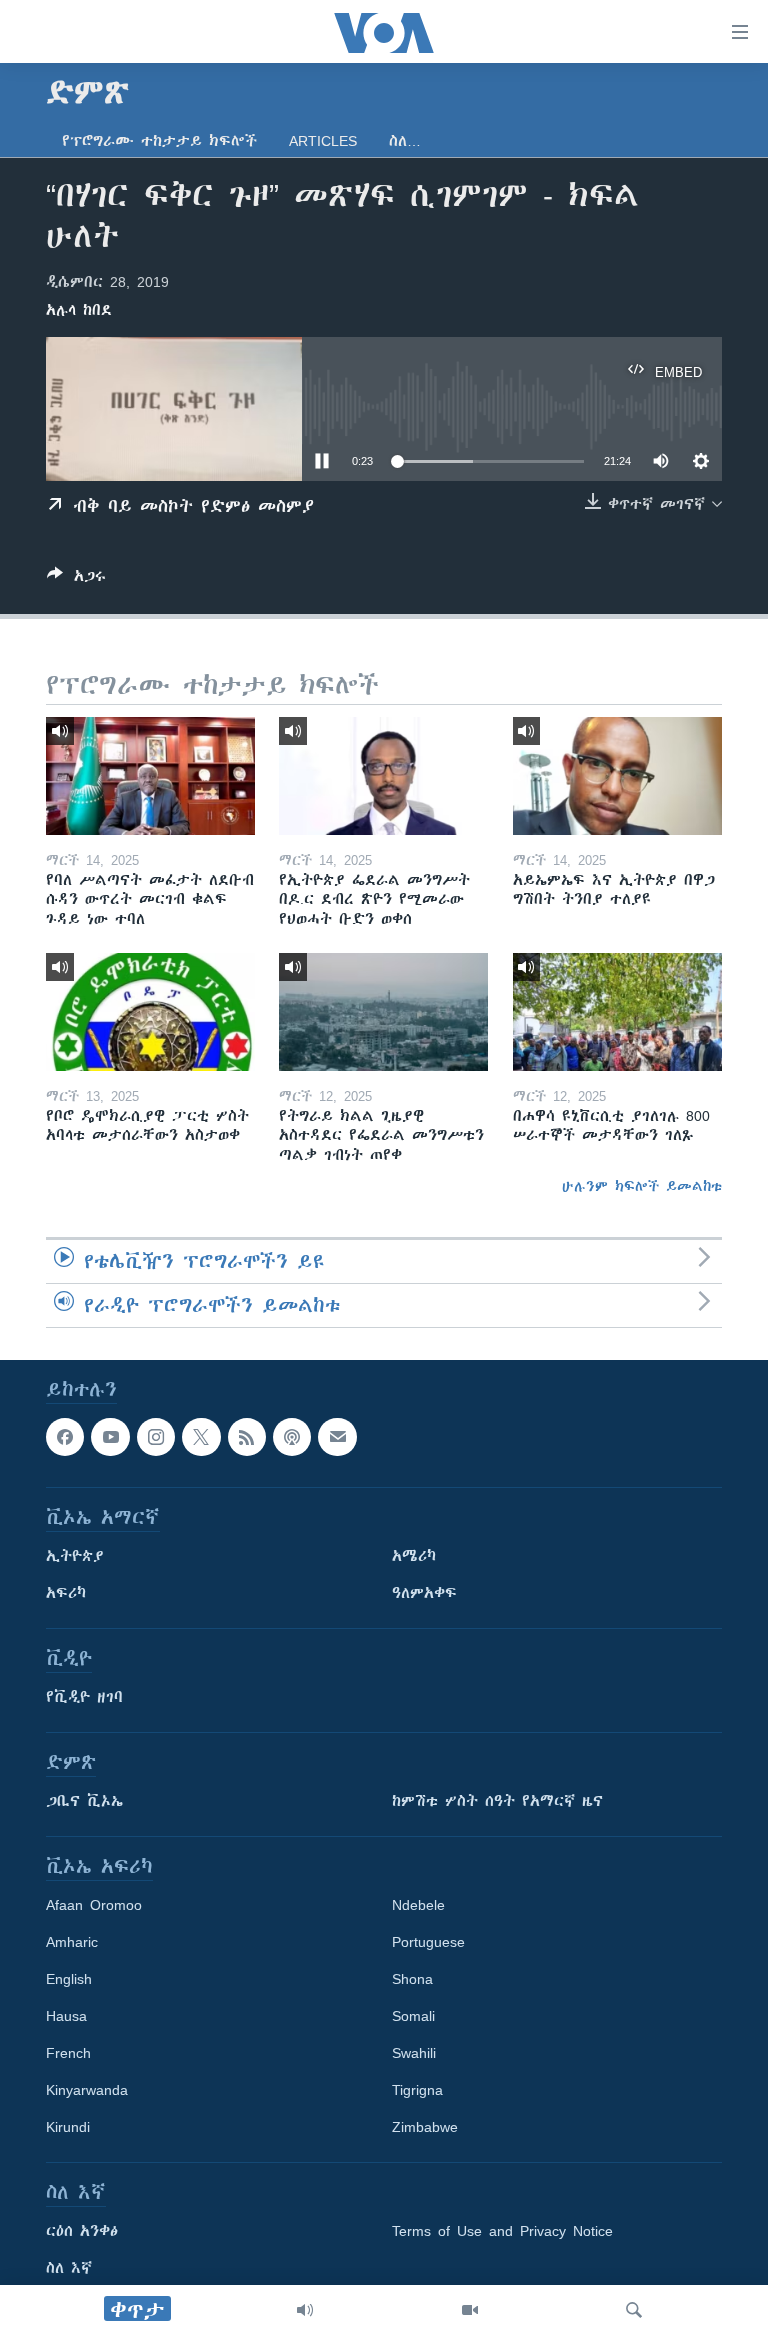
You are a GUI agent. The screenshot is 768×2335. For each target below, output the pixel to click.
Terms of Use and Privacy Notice (502, 2231)
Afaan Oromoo (94, 1905)
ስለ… (405, 141)
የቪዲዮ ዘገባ (84, 1697)
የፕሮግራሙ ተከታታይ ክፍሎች (159, 141)
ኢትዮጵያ (75, 1556)
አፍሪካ (66, 1593)
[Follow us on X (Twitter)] (201, 1437)
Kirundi (68, 2127)
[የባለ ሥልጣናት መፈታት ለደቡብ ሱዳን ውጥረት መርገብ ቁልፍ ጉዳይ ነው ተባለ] (150, 776)
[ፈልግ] (634, 2310)
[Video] (470, 2310)
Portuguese (428, 1942)
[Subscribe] (337, 1437)
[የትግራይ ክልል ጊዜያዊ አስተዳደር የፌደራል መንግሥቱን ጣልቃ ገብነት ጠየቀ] (383, 1012)
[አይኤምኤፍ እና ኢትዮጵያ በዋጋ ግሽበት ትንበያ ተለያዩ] (617, 776)
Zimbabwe (425, 2127)
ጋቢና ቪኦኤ (84, 1801)
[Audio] (305, 2310)
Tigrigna (417, 2090)
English (69, 1979)
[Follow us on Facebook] (65, 1437)
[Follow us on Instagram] (156, 1437)
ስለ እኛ (69, 2268)
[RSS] (247, 1437)
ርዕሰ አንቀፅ (82, 2231)
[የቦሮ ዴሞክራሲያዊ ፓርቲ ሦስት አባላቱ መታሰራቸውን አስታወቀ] (150, 1012)
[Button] (76, 579)
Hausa (66, 2016)
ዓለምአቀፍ (424, 1593)
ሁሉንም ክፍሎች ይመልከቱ (642, 1186)
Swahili (414, 2053)
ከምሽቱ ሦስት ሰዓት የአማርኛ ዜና (497, 1801)
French (68, 2053)
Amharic (72, 1942)
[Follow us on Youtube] (110, 1437)
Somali (413, 2016)
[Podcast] (292, 1437)
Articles (323, 141)
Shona (412, 1979)
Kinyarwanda (87, 2090)
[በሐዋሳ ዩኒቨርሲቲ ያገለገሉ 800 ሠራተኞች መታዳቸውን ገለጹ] (617, 1012)
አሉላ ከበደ (79, 310)
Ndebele (418, 1905)
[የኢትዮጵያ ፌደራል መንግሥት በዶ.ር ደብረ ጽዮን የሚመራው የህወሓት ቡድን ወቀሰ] (383, 776)
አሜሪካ (414, 1556)
